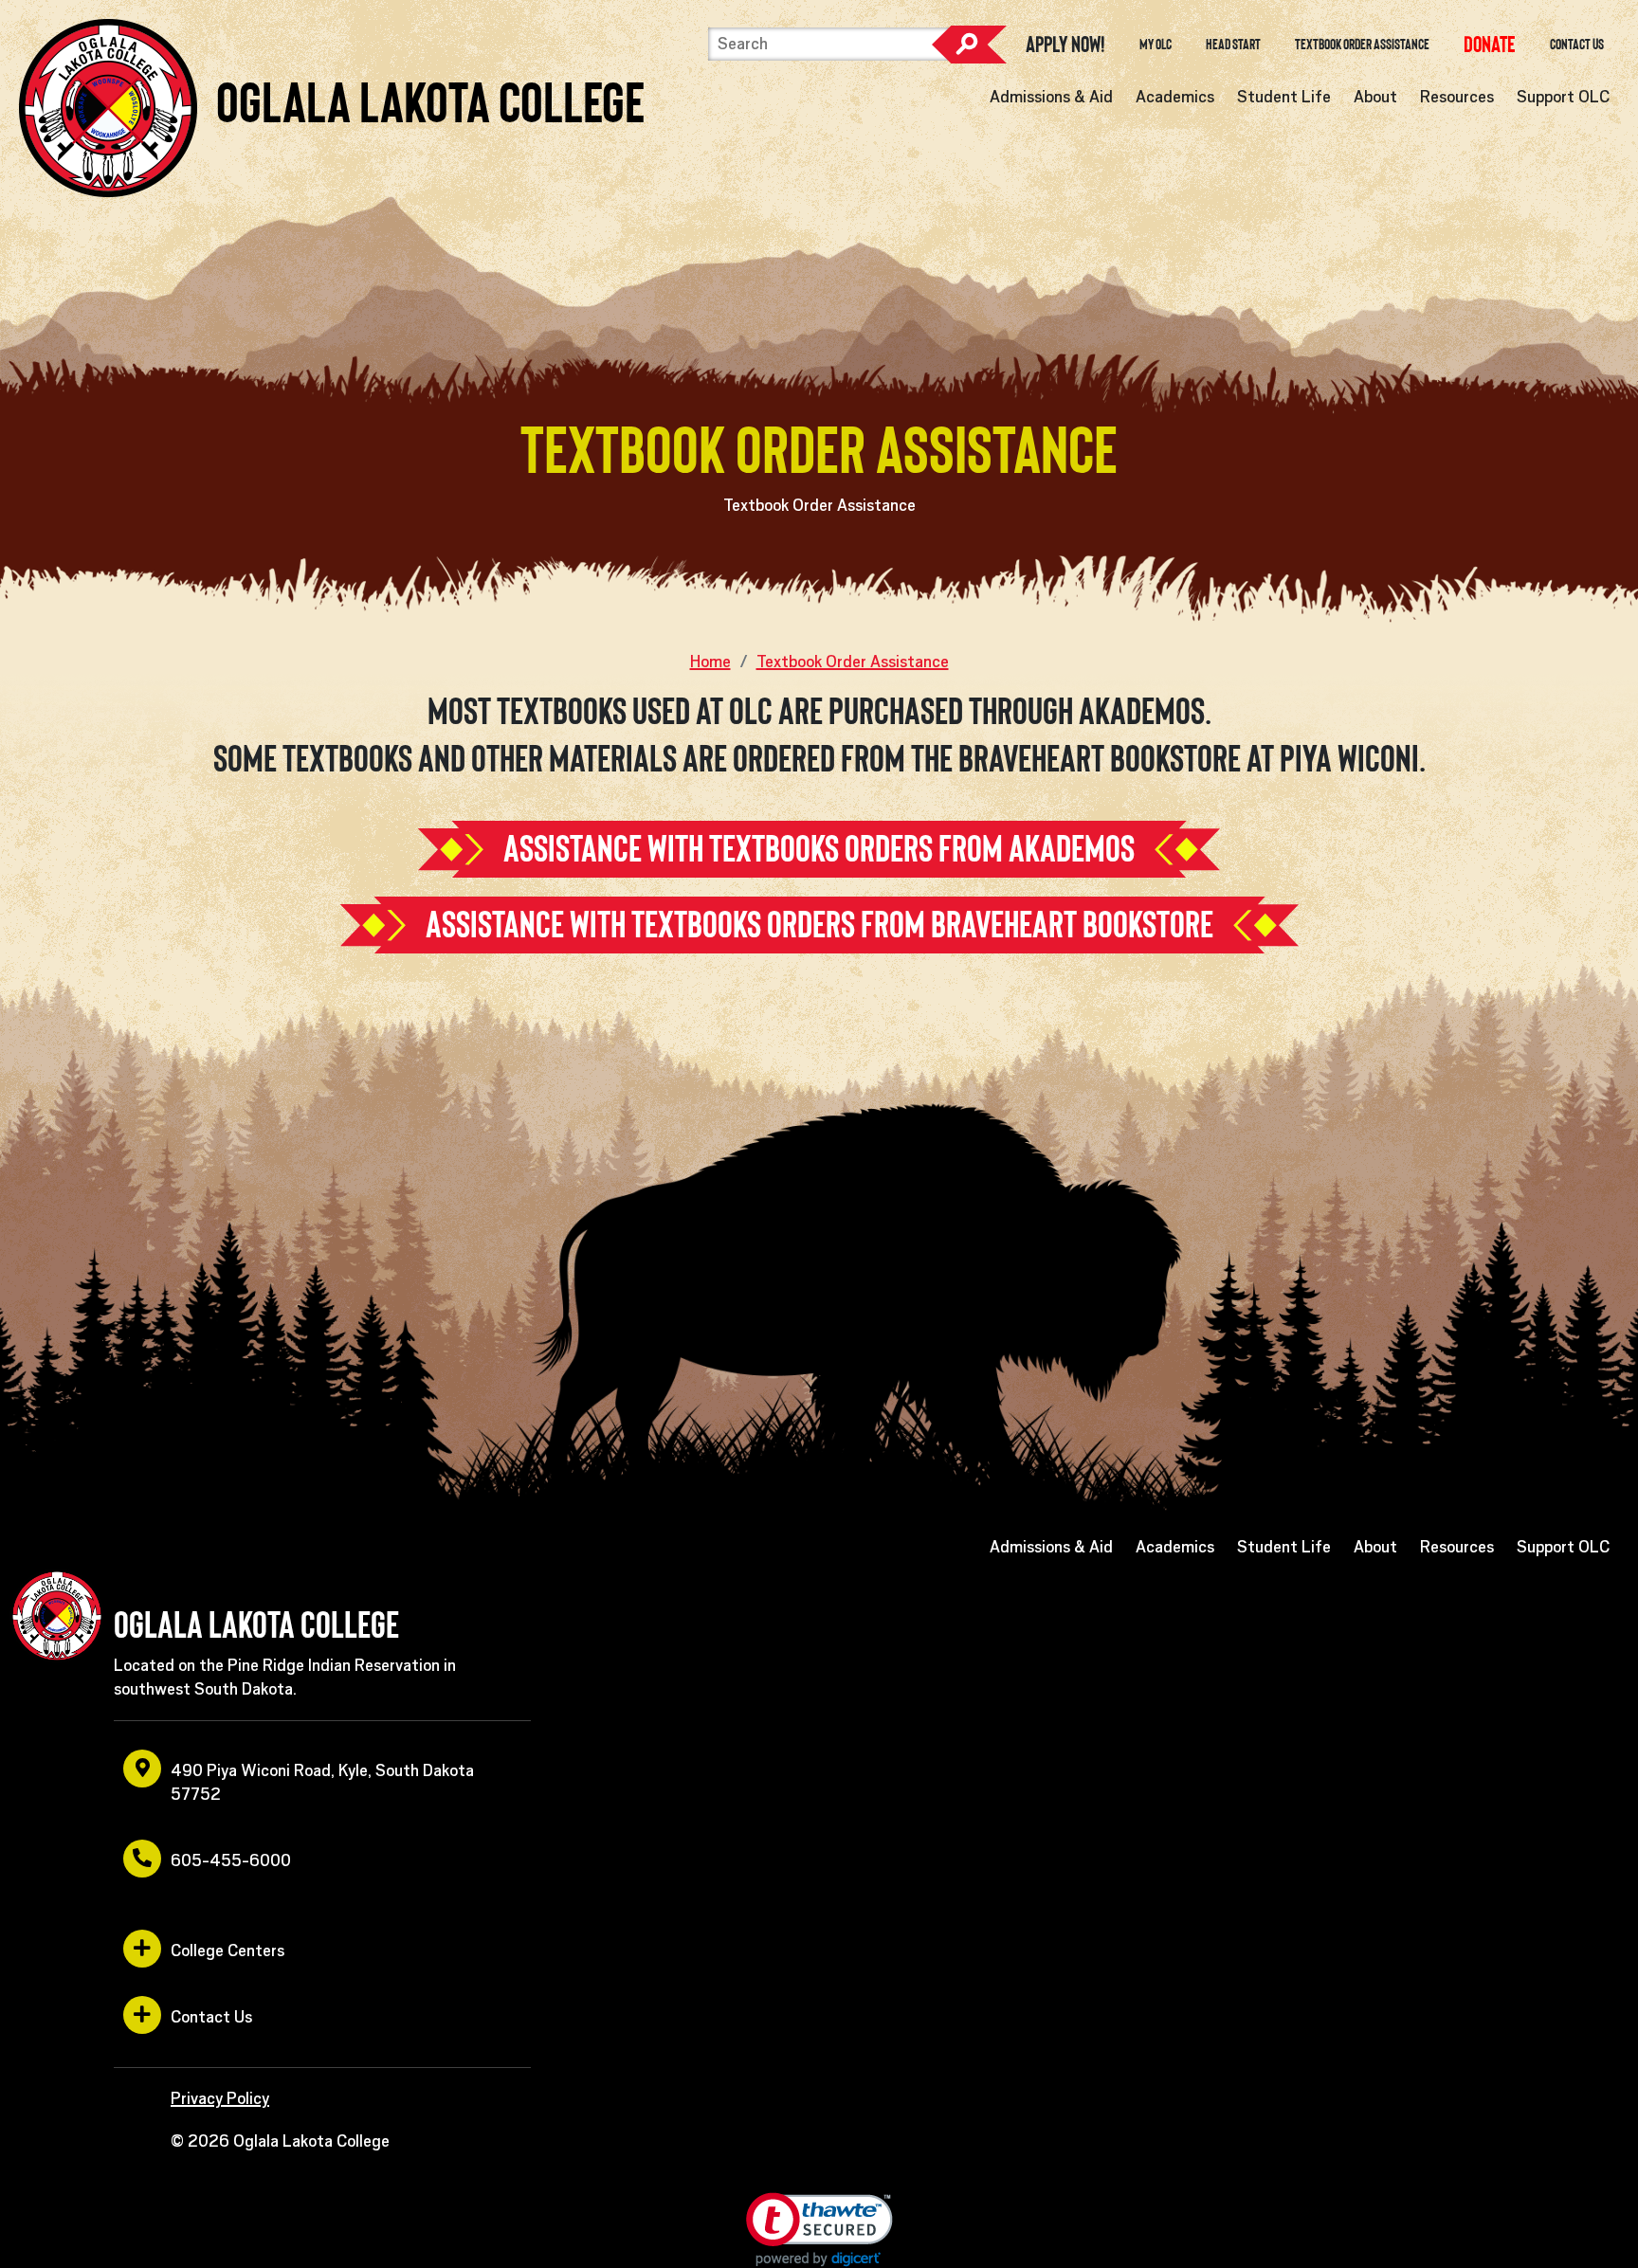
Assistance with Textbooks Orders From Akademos (819, 849)
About (1375, 97)
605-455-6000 (231, 1860)
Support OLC (1563, 97)
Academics (1175, 97)
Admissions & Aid (1051, 97)
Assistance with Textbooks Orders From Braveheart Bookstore (819, 925)
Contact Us (1577, 45)
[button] (819, 2230)
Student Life (1284, 97)
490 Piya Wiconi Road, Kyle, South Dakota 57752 (322, 1782)
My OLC (1156, 45)
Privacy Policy (220, 2098)
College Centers (227, 1950)
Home (710, 662)
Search (969, 45)
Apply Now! (1065, 45)
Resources (1457, 97)
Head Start (1233, 45)
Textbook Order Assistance (1362, 45)
